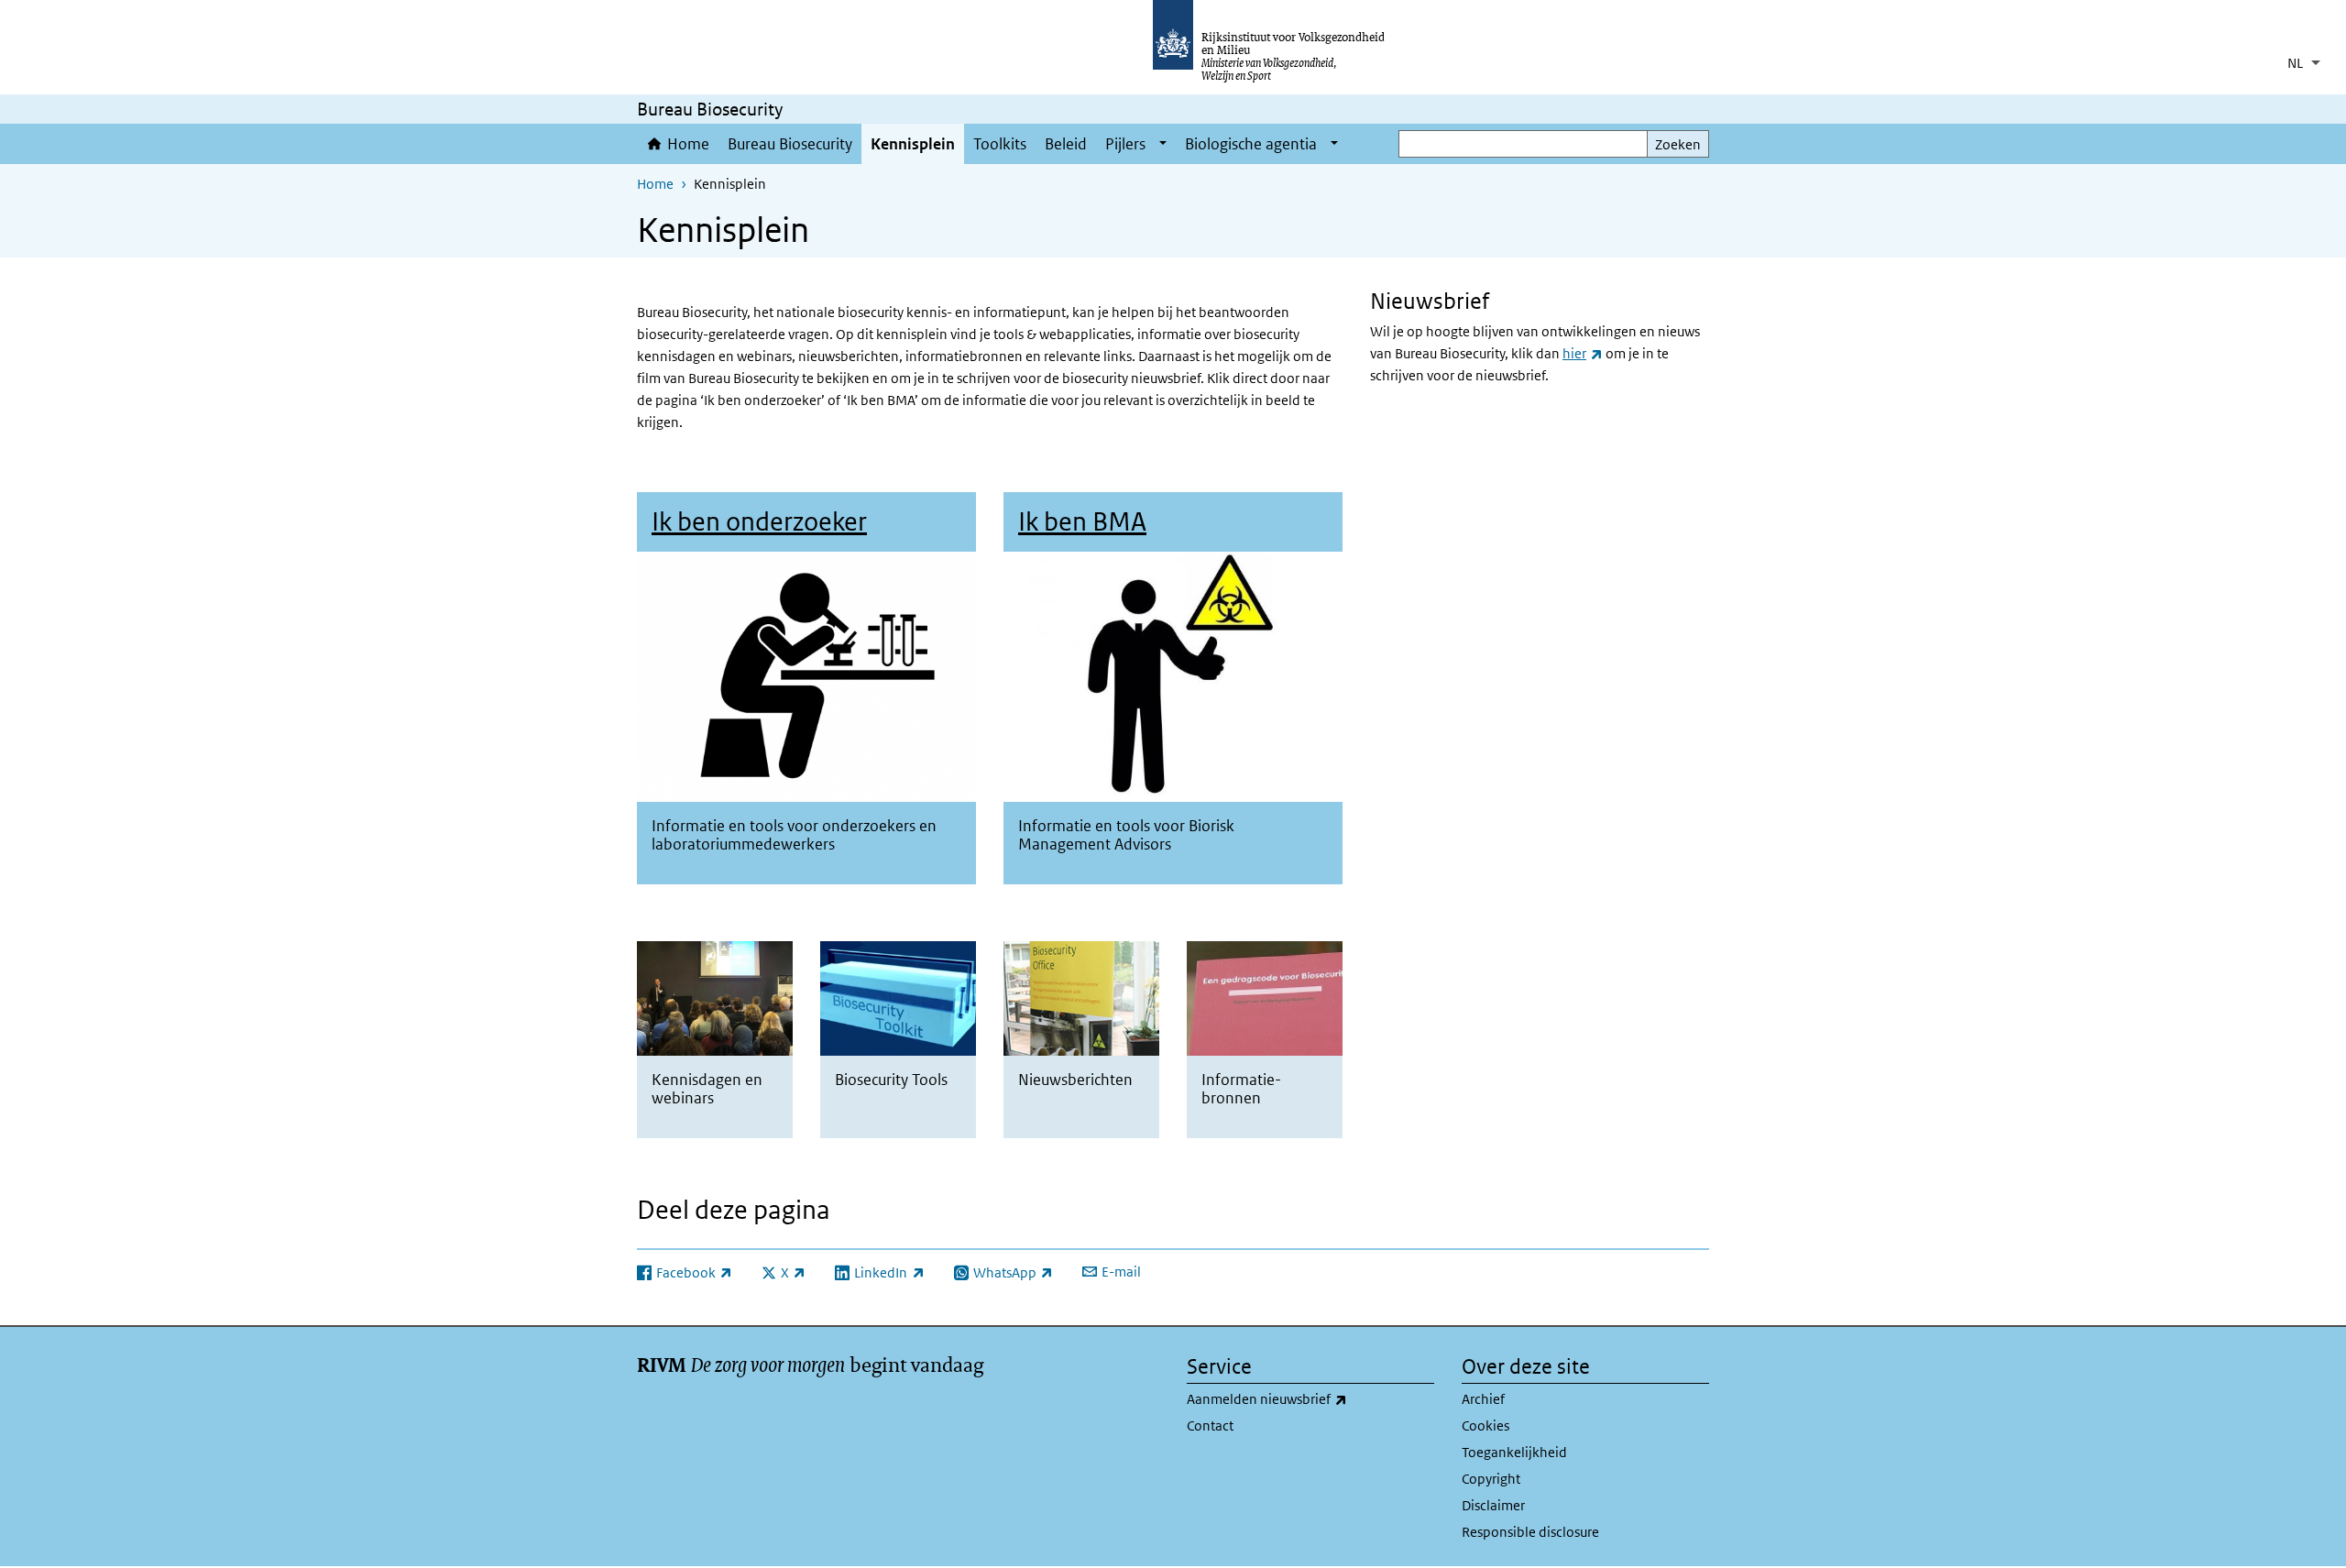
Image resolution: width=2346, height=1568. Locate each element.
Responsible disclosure (1530, 1532)
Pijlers (1125, 144)
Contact (1210, 1425)
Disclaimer (1493, 1505)
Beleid (1066, 144)
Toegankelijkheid (1514, 1452)
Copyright (1491, 1479)
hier (1583, 353)
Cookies (1485, 1425)
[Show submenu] (1163, 144)
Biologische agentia (1251, 144)
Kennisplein (913, 144)
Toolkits (1000, 144)
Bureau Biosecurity (790, 144)
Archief (1483, 1399)
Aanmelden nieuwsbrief (1307, 1398)
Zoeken (1678, 144)
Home (688, 144)
